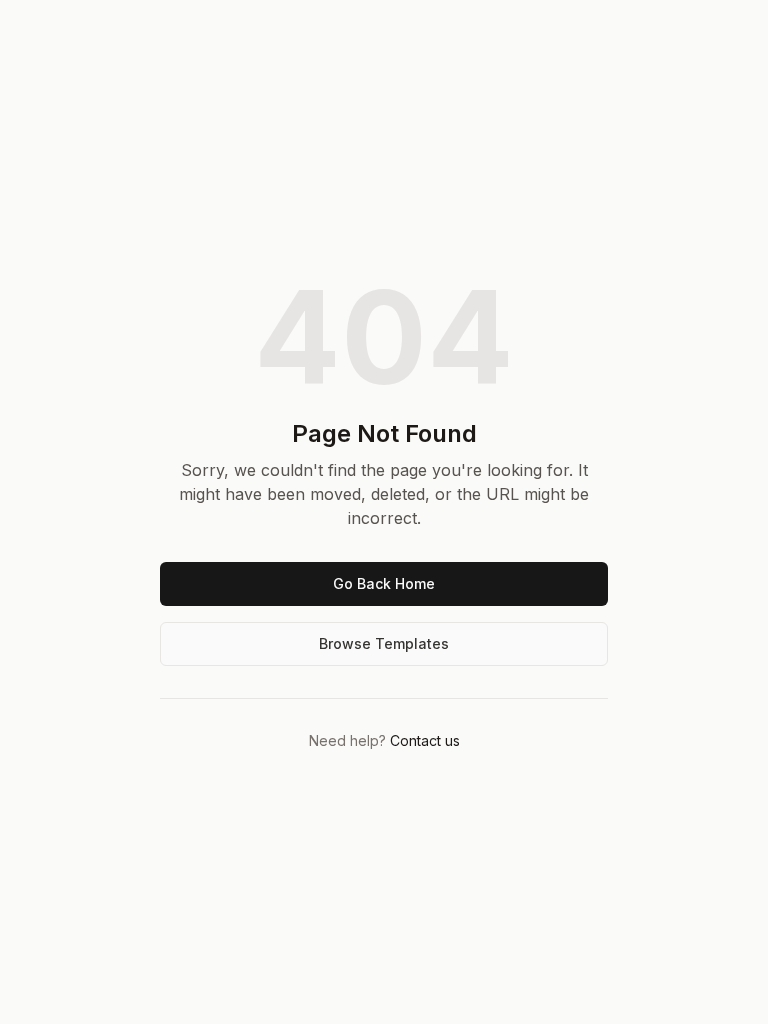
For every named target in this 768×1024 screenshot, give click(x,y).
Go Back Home (384, 583)
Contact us (425, 740)
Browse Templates (384, 643)
